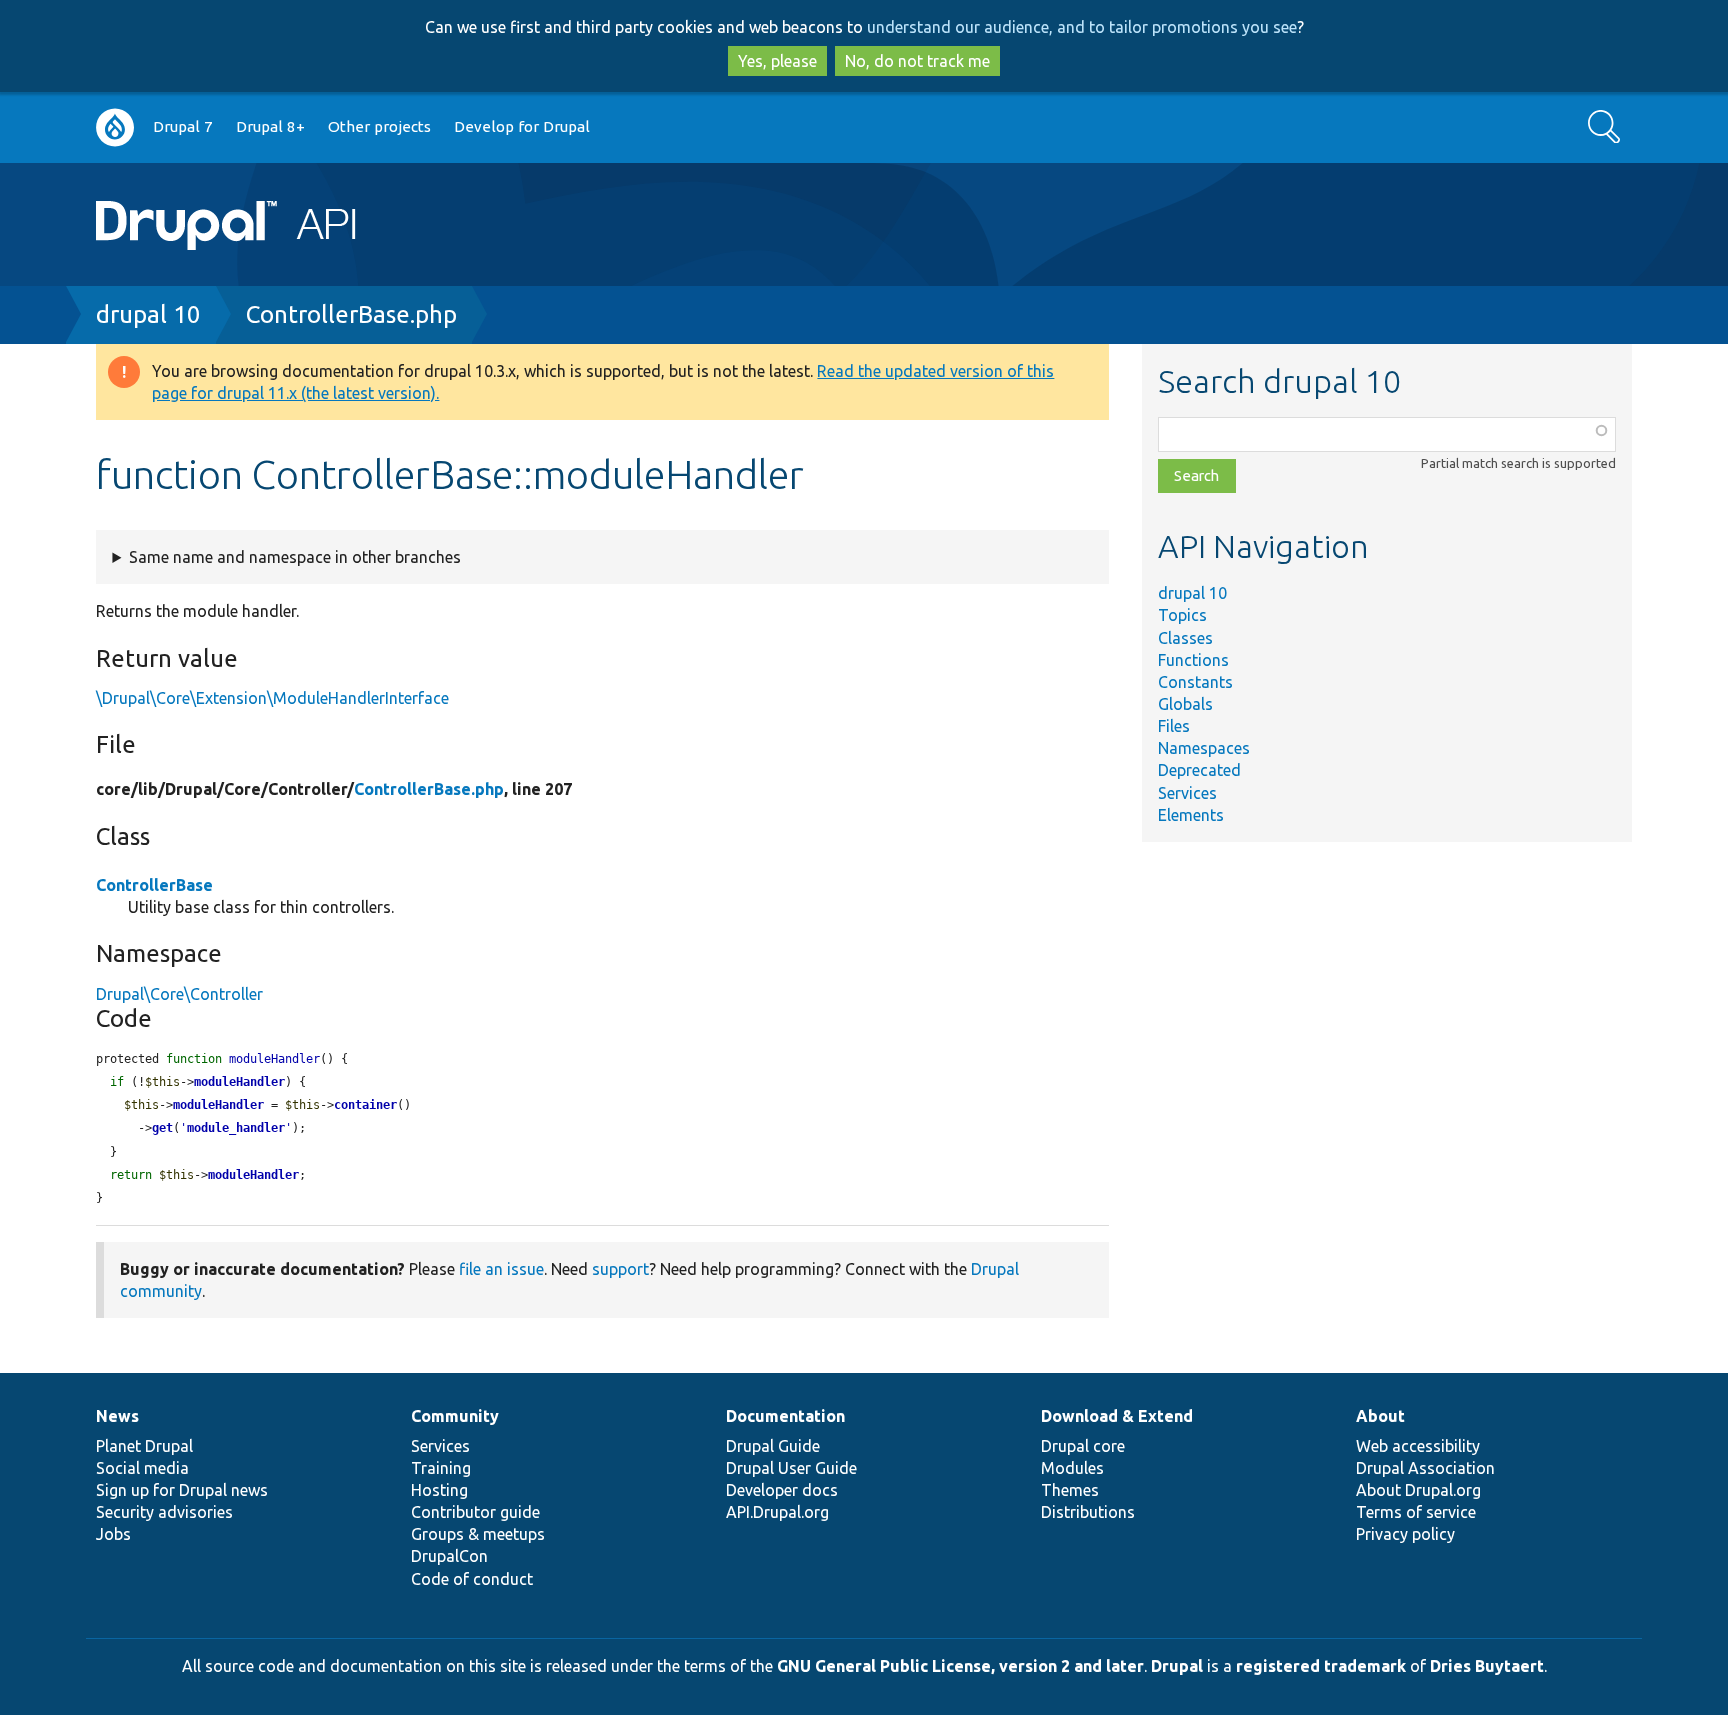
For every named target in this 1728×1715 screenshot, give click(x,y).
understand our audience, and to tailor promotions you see (1082, 27)
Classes (1185, 638)
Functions (1193, 660)
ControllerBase (154, 885)
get (162, 1128)
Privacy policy (1405, 1534)
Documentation (785, 1416)
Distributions (1088, 1512)
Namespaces (1204, 748)
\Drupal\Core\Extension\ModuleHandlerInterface (272, 698)
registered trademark (1321, 1666)
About (1380, 1416)
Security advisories (164, 1512)
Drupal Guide (773, 1446)
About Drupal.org (1418, 1490)
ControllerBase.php (351, 314)
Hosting (439, 1490)
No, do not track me (917, 61)
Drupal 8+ (270, 126)
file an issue (501, 1269)
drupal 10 (148, 314)
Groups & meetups (478, 1534)
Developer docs (782, 1490)
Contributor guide (475, 1512)
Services (1187, 793)
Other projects (379, 126)
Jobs (113, 1534)
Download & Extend (1117, 1416)
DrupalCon (449, 1556)
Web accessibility (1418, 1446)
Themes (1070, 1490)
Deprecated (1199, 770)
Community (455, 1416)
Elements (1191, 815)
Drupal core (1083, 1446)
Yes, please (777, 61)
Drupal (1177, 1666)
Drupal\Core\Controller (179, 994)
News (117, 1416)
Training (441, 1468)
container (365, 1105)
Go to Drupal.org (115, 127)
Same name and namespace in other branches (295, 557)
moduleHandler (239, 1082)
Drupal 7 (183, 126)
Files (1174, 726)
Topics (1182, 615)
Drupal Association (1425, 1468)
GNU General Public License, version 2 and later (960, 1666)
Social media (142, 1468)
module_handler (236, 1128)
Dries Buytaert (1487, 1666)
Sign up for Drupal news (182, 1490)
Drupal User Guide (791, 1468)
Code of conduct (472, 1579)
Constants (1195, 682)
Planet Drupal (144, 1446)
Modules (1072, 1468)
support (620, 1269)
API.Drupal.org (777, 1512)
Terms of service (1416, 1512)
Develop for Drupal (522, 126)
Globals (1185, 704)
